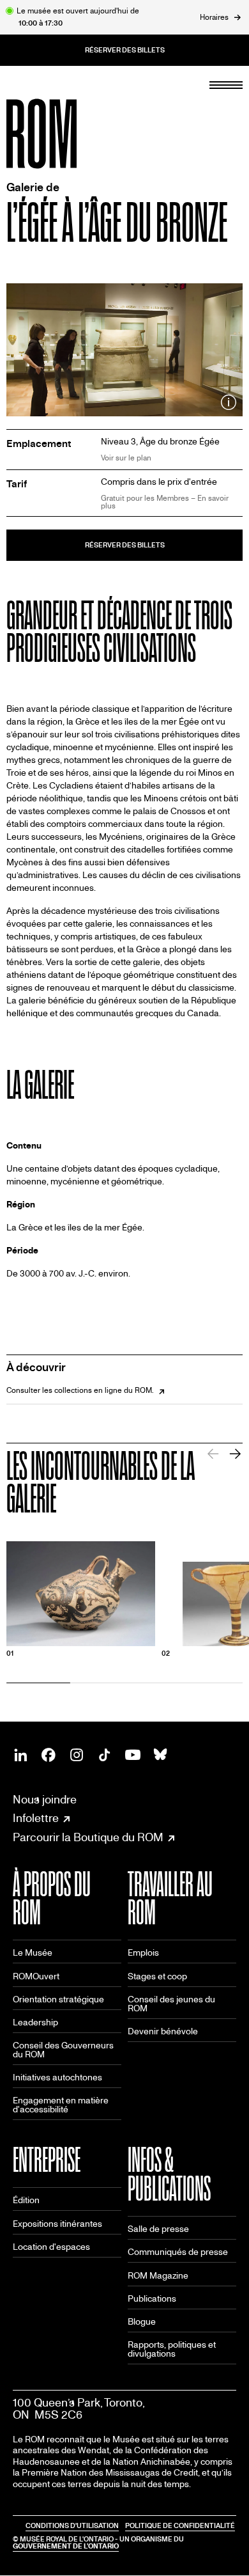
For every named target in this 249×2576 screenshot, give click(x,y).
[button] (235, 1454)
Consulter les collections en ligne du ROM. (80, 1390)
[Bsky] (161, 1755)
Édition (26, 2200)
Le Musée (33, 1953)
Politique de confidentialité (180, 2526)
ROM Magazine (158, 2276)
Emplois (143, 1953)
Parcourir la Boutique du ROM (88, 1838)
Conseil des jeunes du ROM (171, 2004)
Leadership (35, 2022)
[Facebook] (49, 1755)
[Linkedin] (20, 1755)
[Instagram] (77, 1755)
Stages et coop (157, 1976)
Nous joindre (45, 1800)
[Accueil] (70, 134)
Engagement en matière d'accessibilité (61, 2105)
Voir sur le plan (126, 458)
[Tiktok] (105, 1755)
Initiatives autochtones (57, 2077)
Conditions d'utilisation (72, 2526)
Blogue (142, 2322)
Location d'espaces (51, 2247)
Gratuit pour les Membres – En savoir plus (165, 502)
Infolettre (36, 1819)
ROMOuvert (36, 1976)
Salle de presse (158, 2229)
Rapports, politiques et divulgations (172, 2349)
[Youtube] (133, 1755)
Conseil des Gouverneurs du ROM (63, 2050)
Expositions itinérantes (57, 2224)
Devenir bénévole (163, 2031)
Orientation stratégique (58, 1999)
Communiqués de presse (178, 2252)
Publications (152, 2299)
